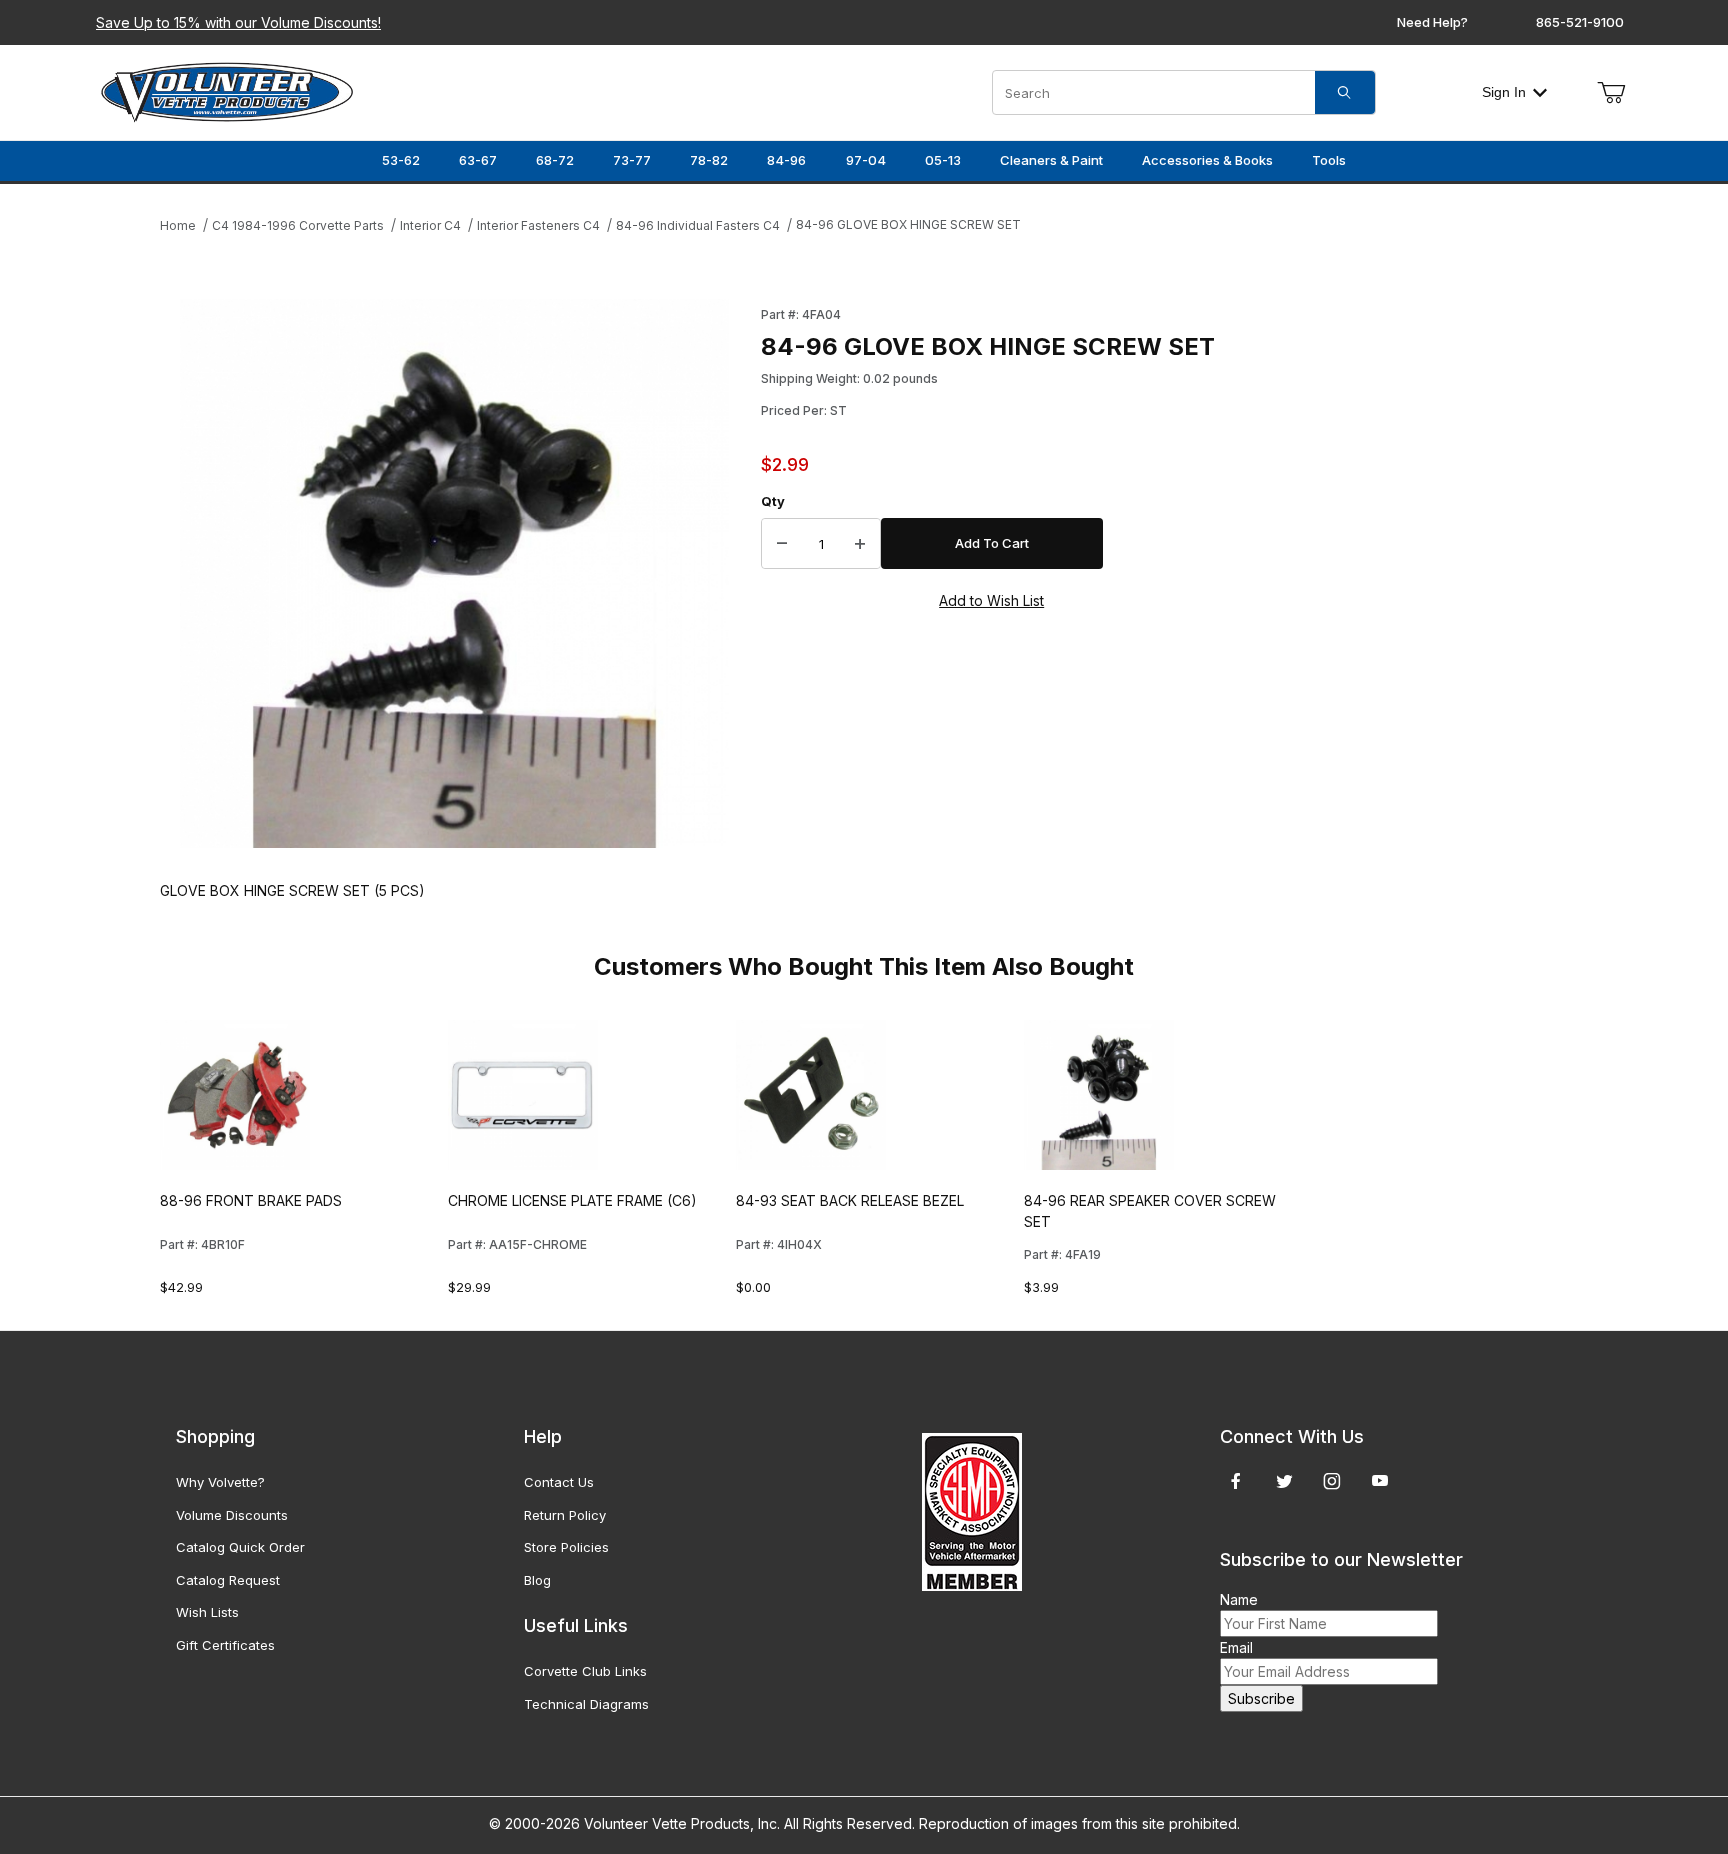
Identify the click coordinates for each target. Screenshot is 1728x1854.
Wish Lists (207, 1612)
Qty (773, 501)
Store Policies (566, 1547)
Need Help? (1432, 22)
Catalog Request (228, 1580)
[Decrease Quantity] (782, 544)
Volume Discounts (232, 1515)
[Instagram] (1332, 1481)
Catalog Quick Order (240, 1547)
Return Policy (565, 1515)
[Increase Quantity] (860, 544)
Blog (537, 1580)
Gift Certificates (225, 1645)
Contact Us (559, 1482)
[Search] (1345, 92)
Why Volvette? (220, 1482)
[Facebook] (1236, 1481)
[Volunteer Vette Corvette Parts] (227, 90)
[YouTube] (1380, 1481)
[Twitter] (1284, 1481)
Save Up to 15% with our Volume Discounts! (238, 22)
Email (1236, 1647)
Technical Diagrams (586, 1704)
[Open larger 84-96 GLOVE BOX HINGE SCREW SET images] (454, 573)
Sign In (1504, 92)
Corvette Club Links (585, 1671)
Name (1239, 1599)
